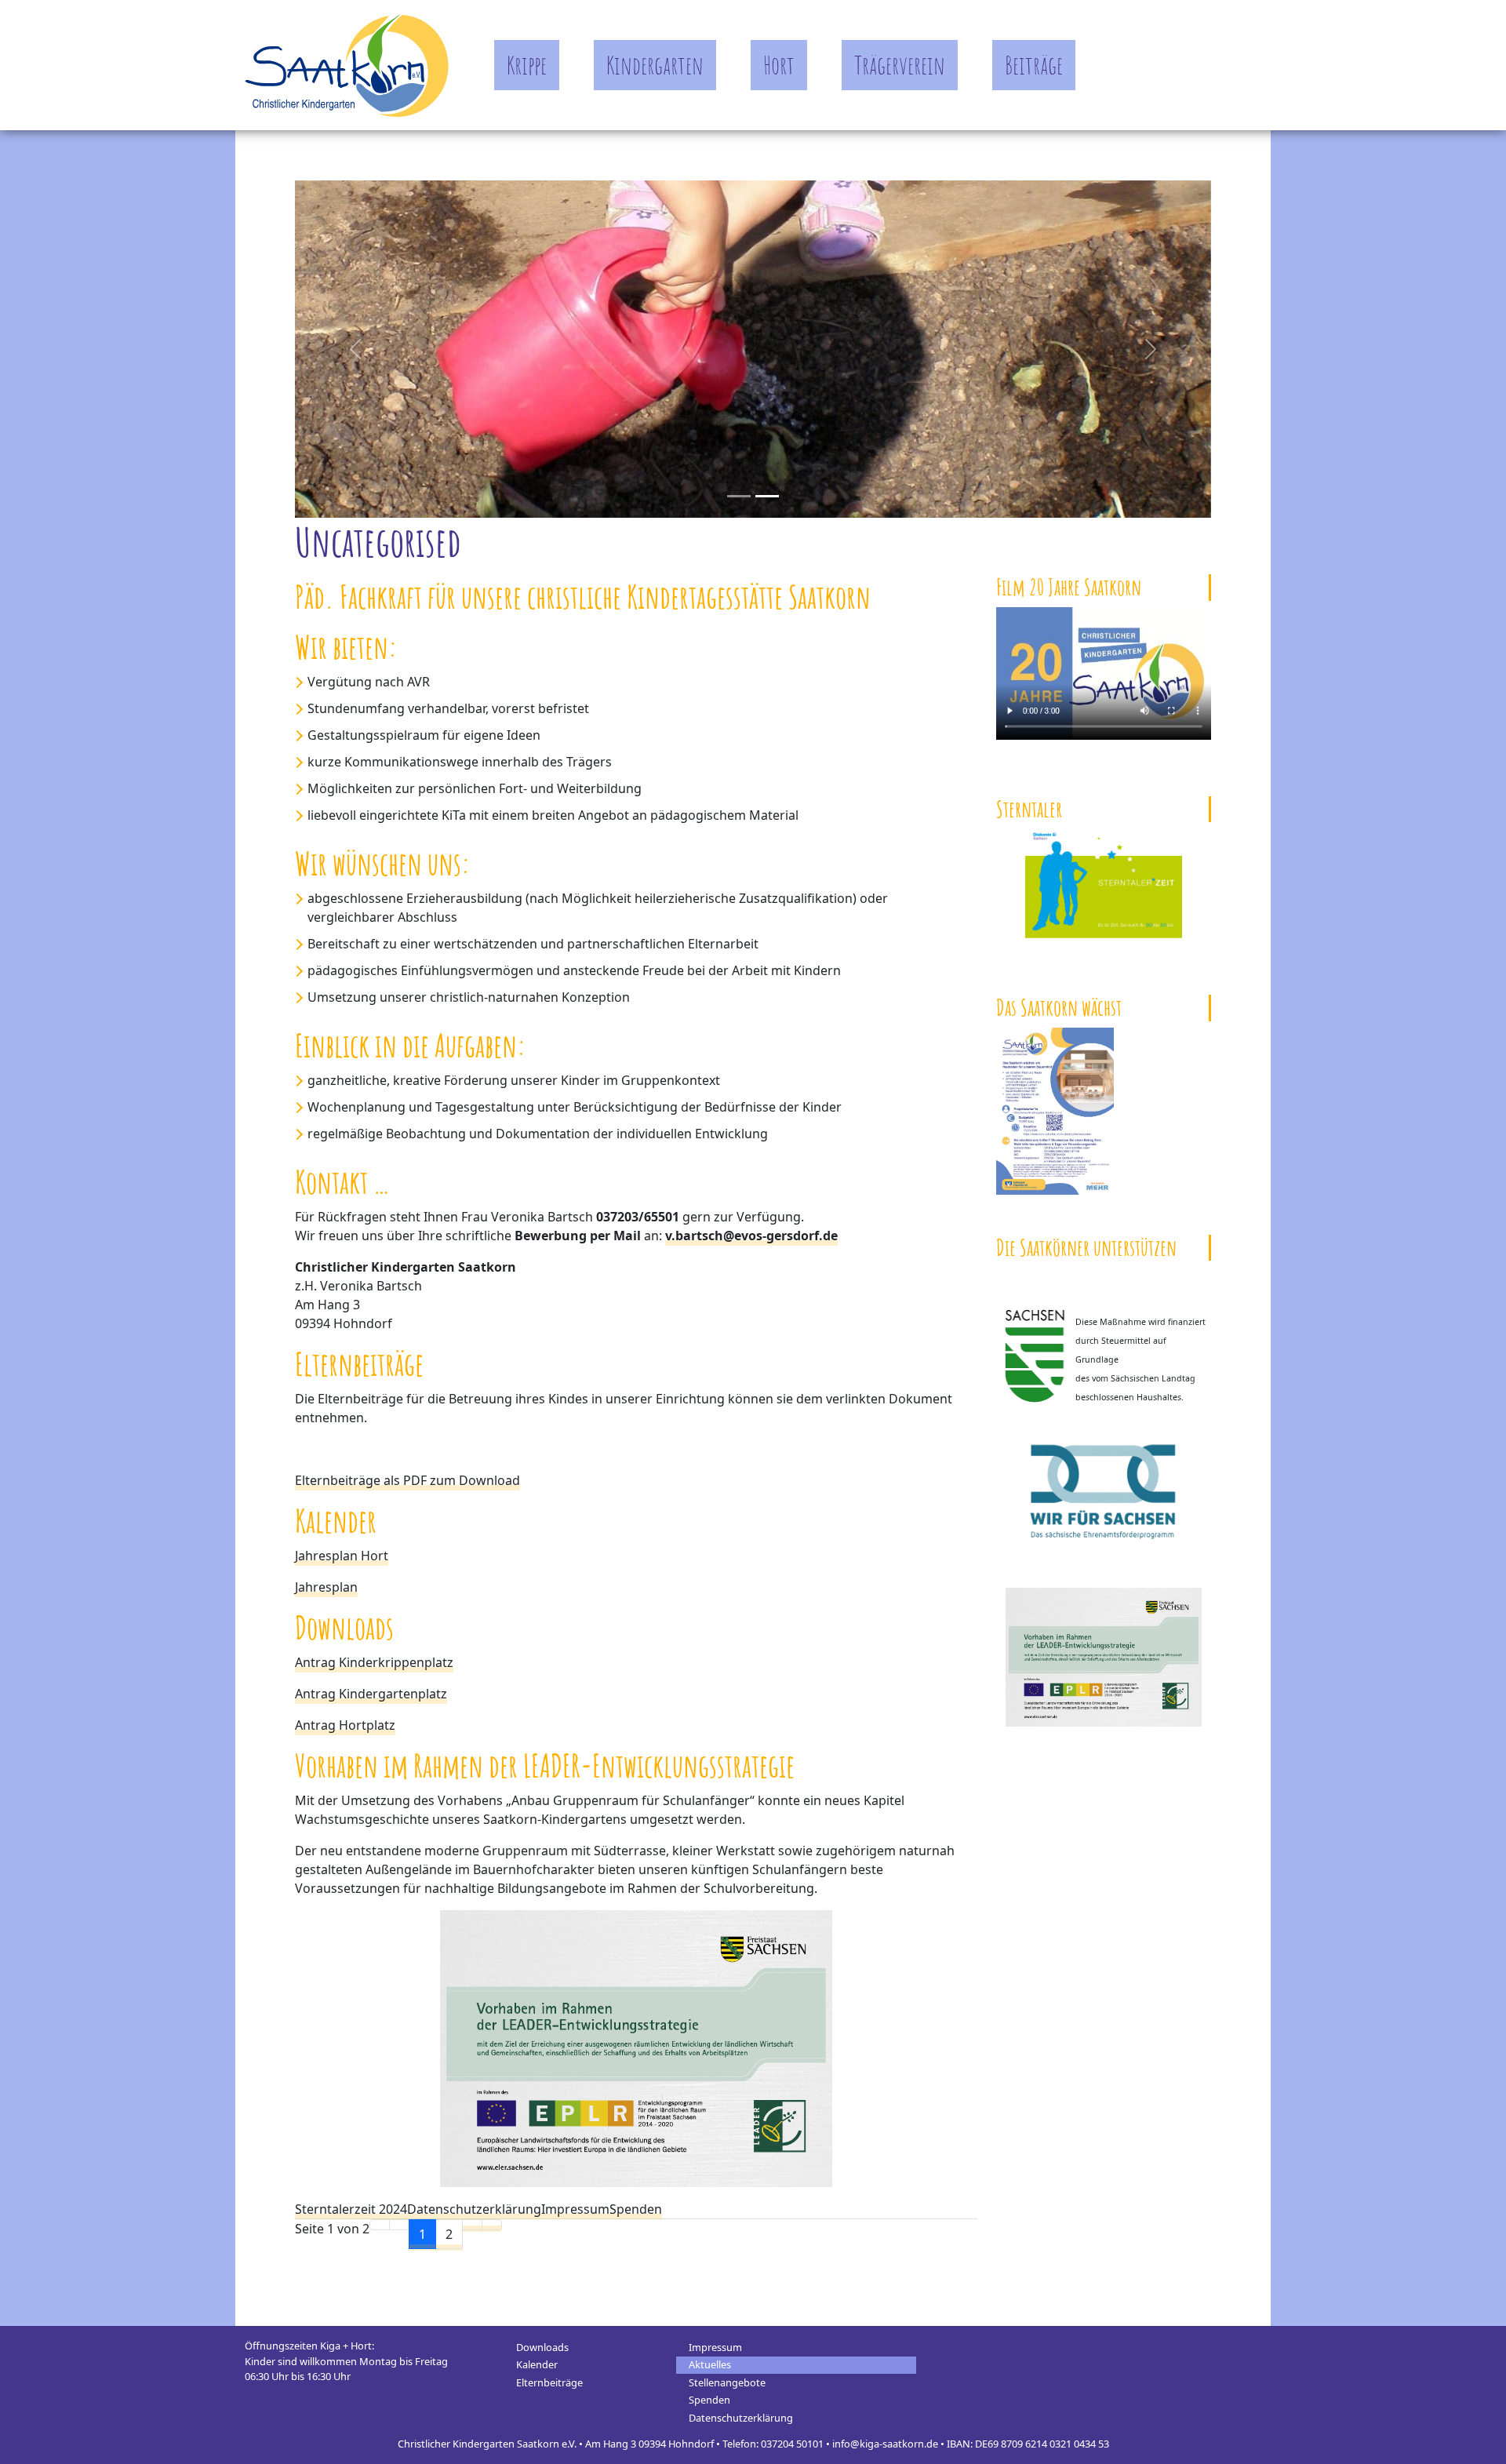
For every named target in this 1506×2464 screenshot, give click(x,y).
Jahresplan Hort (342, 1556)
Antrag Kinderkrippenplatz (374, 1662)
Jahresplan (326, 1587)
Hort (779, 65)
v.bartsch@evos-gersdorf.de (751, 1236)
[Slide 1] (767, 496)
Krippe (527, 65)
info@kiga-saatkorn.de (885, 2444)
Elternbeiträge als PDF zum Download (407, 1480)
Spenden (636, 2209)
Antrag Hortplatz (345, 1725)
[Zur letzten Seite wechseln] (492, 2225)
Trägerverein (900, 65)
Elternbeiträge (549, 2382)
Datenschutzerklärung (474, 2209)
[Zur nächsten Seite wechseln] (472, 2225)
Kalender (537, 2364)
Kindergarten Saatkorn (347, 65)
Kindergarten (655, 65)
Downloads (542, 2347)
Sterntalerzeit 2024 (351, 2209)
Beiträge (1034, 65)
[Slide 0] (739, 496)
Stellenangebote (727, 2382)
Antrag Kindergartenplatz (371, 1694)
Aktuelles (710, 2364)
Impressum (575, 2209)
